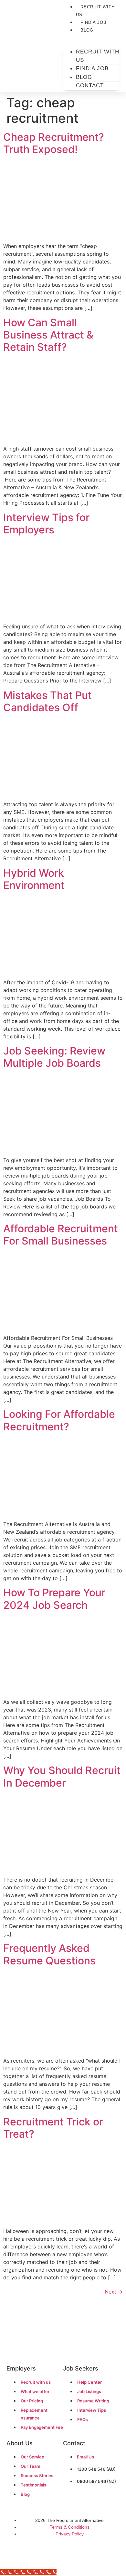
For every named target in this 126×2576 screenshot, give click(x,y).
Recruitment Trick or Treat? (53, 2128)
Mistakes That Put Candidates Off (47, 701)
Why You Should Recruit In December (62, 1776)
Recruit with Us (95, 11)
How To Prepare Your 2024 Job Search (54, 1599)
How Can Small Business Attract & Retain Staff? (48, 335)
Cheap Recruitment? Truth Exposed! (54, 143)
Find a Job (94, 22)
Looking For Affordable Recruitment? (59, 1420)
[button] (91, 37)
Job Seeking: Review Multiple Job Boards (54, 1057)
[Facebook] (50, 2552)
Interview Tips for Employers (46, 524)
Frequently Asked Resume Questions (49, 1954)
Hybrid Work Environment (34, 879)
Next (114, 2292)
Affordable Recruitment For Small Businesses (61, 1235)
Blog (87, 30)
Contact (90, 86)
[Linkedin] (76, 2552)
